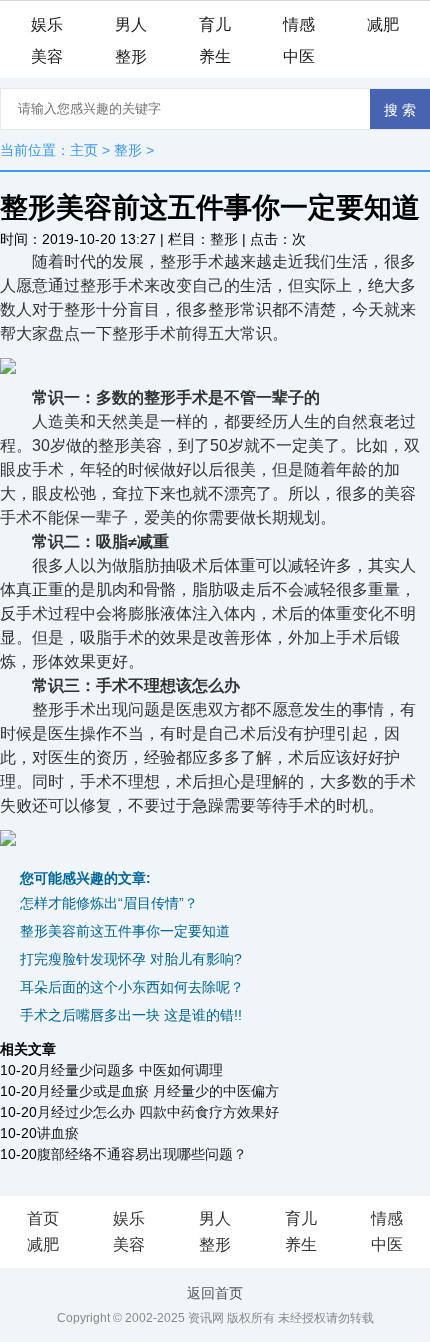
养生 (215, 56)
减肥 (383, 24)
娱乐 (47, 24)
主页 (84, 150)
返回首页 (215, 1293)
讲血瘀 (58, 1133)
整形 (131, 56)
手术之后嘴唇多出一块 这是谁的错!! (131, 1015)
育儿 (215, 24)
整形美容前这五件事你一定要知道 (125, 931)
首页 (43, 1218)
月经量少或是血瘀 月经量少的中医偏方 (158, 1091)
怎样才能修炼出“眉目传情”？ (109, 903)
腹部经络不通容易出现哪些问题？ (142, 1154)
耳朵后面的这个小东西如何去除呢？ (132, 987)
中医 (299, 56)
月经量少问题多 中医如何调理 (130, 1070)
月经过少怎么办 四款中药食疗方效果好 (158, 1112)
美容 (47, 56)
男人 (131, 24)
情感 (299, 24)
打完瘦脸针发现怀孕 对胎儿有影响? (131, 959)
